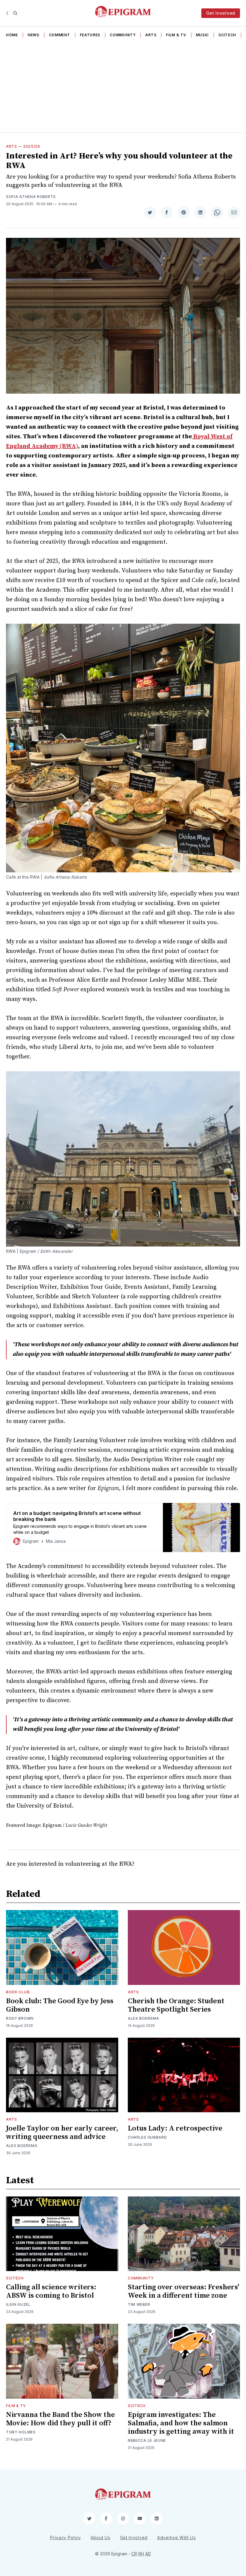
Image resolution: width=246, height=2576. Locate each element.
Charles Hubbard (147, 2137)
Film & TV (176, 35)
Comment (60, 35)
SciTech (227, 35)
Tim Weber (139, 2304)
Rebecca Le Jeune (147, 2440)
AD (148, 2554)
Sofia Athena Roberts (31, 197)
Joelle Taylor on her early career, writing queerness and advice (62, 2133)
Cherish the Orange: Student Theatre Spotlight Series (176, 2005)
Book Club (18, 1992)
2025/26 (32, 146)
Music (202, 35)
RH (141, 2554)
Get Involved (221, 13)
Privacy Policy (66, 2538)
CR (134, 2554)
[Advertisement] (123, 87)
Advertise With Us (177, 2538)
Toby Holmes (21, 2432)
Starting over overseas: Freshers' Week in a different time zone (183, 2291)
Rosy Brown (20, 2018)
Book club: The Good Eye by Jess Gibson (60, 2005)
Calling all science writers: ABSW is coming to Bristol (51, 2291)
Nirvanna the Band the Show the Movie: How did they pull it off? (60, 2419)
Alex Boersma (143, 2018)
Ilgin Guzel (18, 2304)
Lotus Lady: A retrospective (175, 2128)
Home (12, 35)
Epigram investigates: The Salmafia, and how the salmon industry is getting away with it (181, 2423)
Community (123, 35)
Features (90, 35)
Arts (151, 35)
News (33, 35)
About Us (100, 2538)
